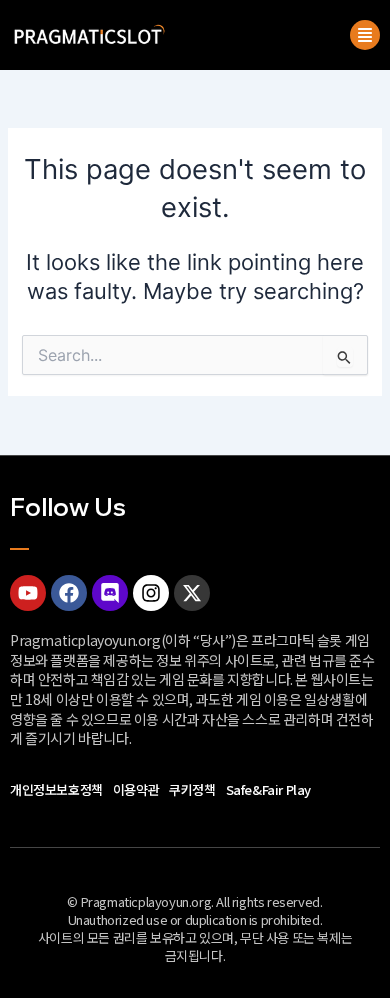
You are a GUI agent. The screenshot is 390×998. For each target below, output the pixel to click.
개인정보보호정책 (56, 789)
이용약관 (136, 789)
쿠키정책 (192, 789)
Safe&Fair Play (268, 789)
